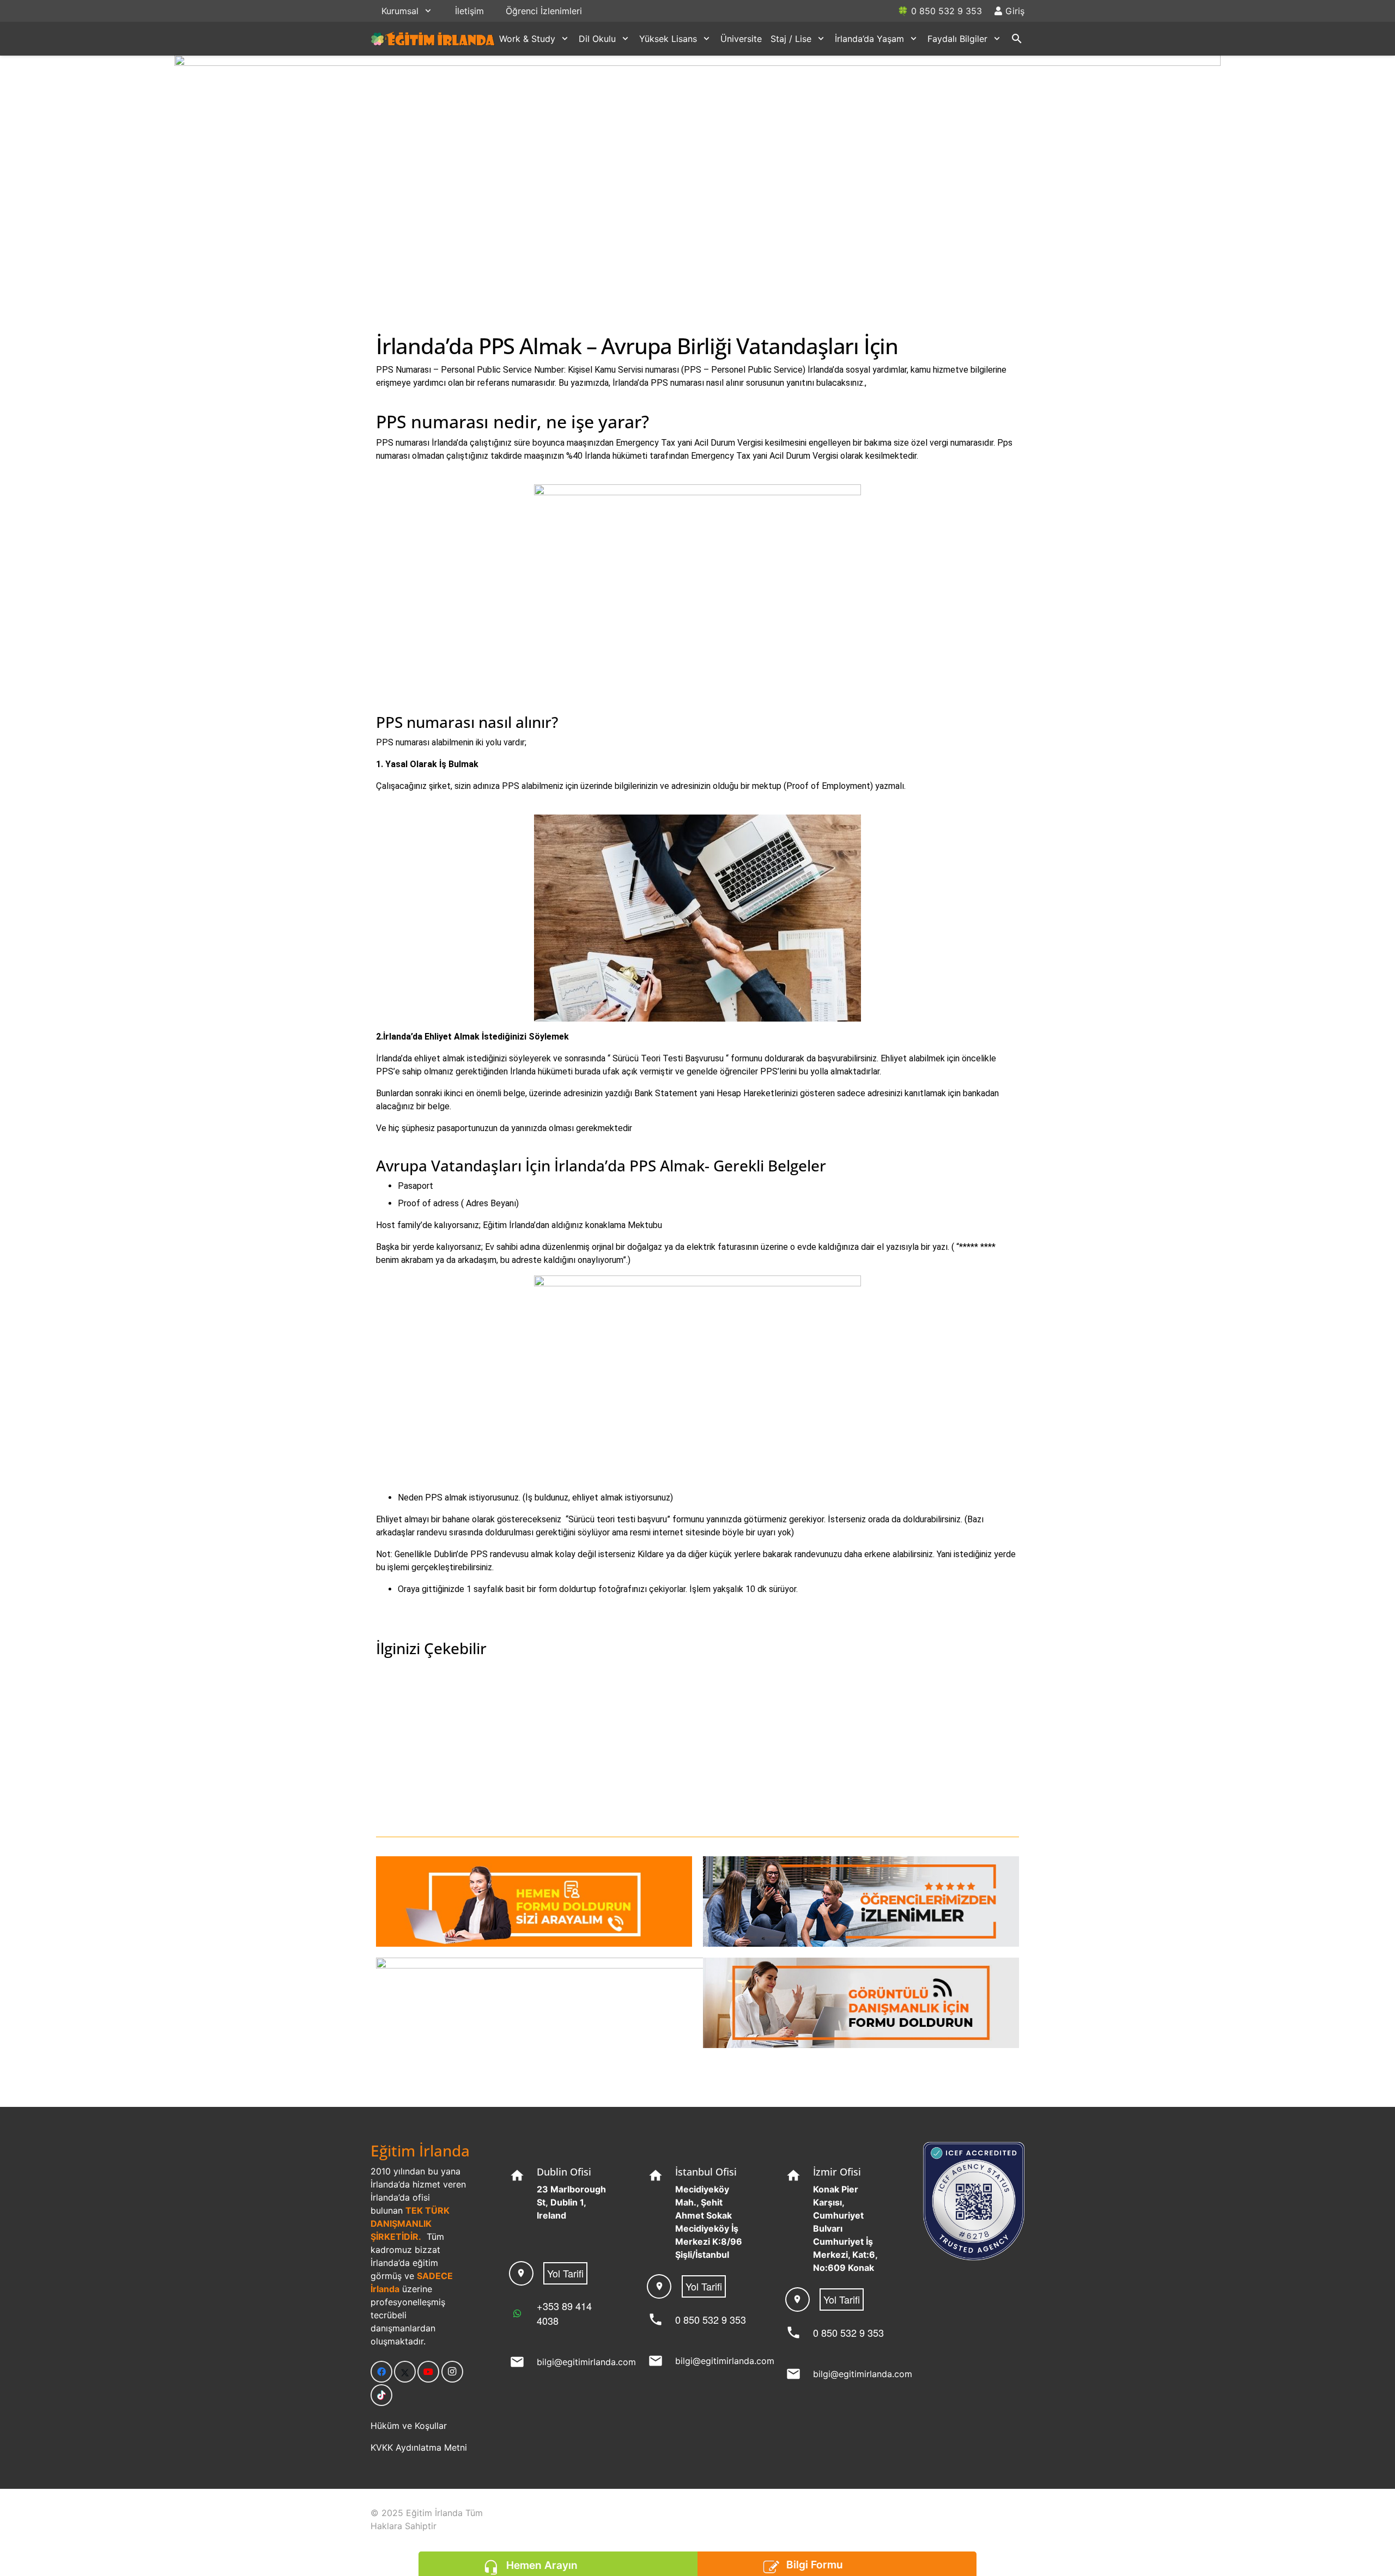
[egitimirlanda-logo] (433, 39)
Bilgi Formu (814, 2565)
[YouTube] (428, 2372)
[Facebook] (381, 2372)
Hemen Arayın (541, 2565)
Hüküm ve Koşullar (409, 2426)
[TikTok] (381, 2395)
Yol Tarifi (565, 2273)
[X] (405, 2372)
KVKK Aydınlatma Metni (419, 2447)
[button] (428, 11)
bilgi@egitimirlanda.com (586, 2362)
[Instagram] (452, 2372)
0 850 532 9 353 (711, 2319)
